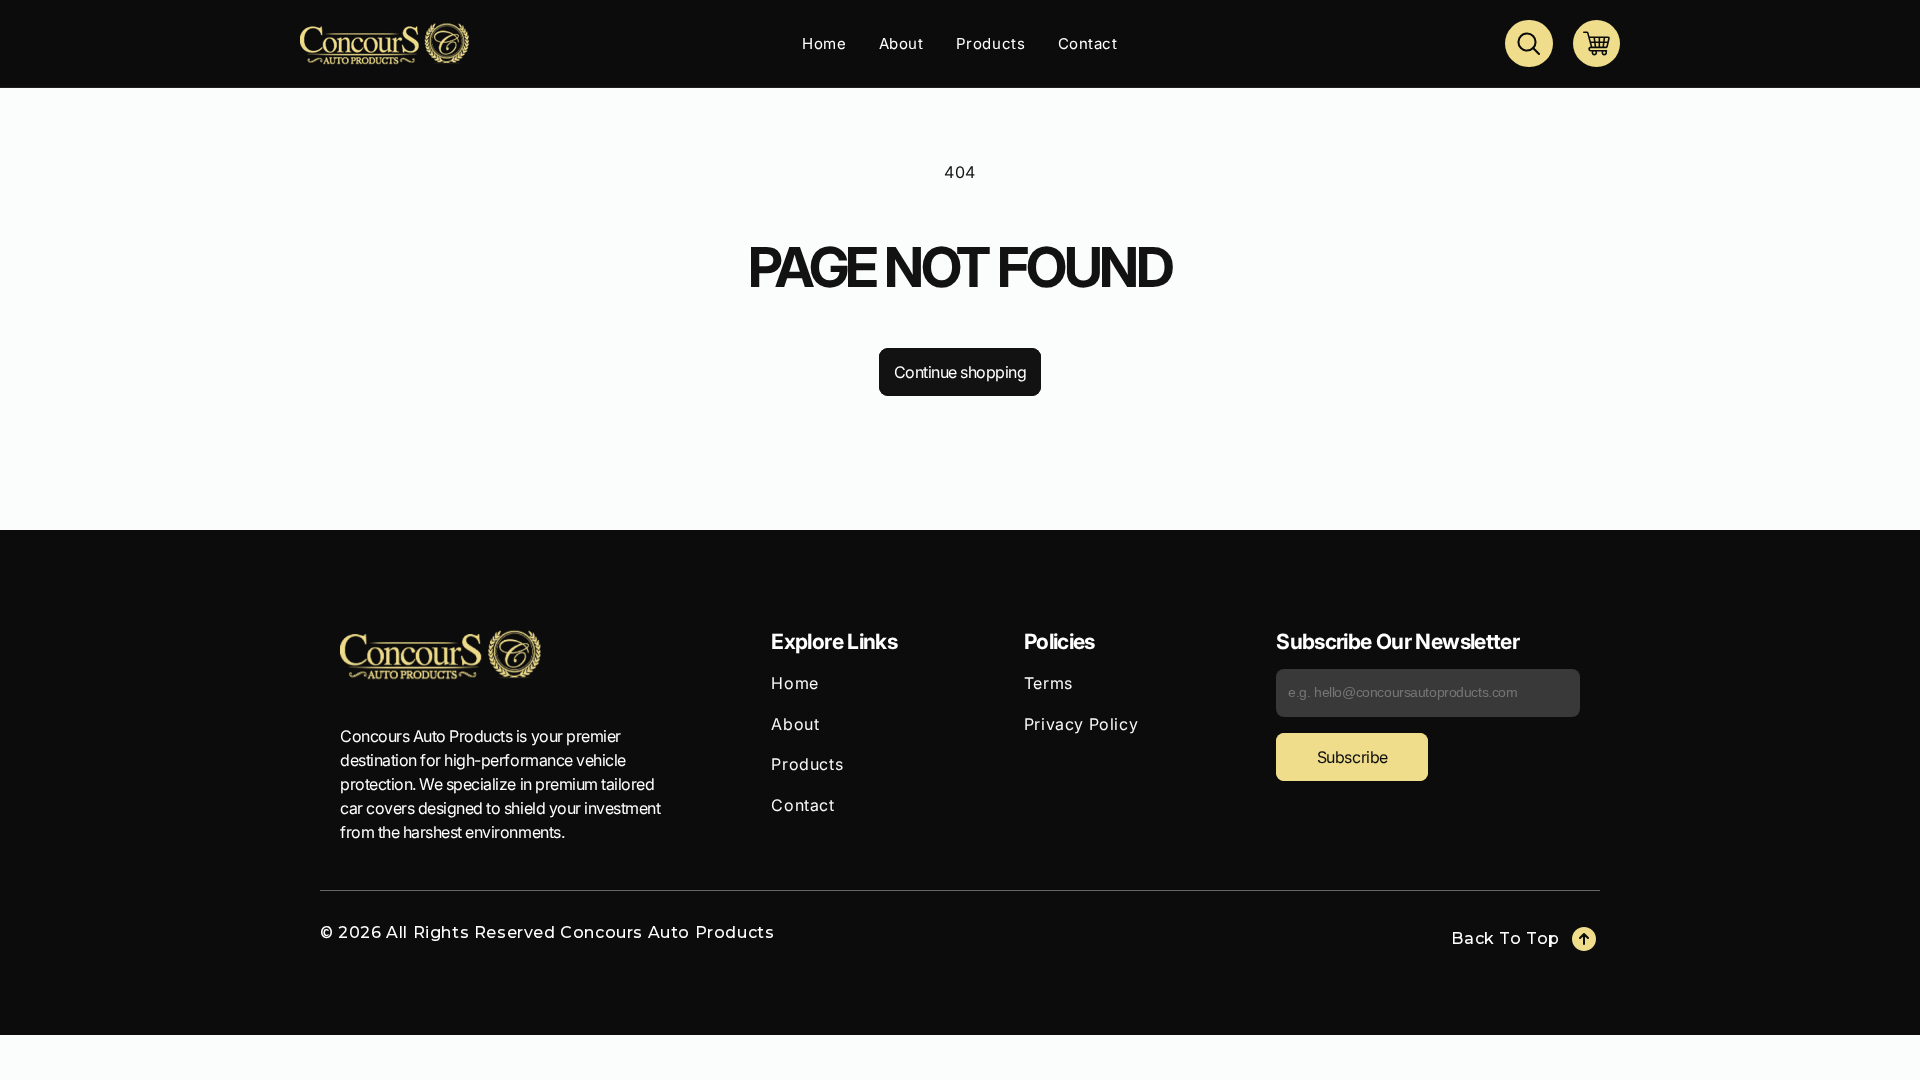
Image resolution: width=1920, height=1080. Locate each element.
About (795, 724)
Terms (1048, 683)
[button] (1528, 43)
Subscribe (1352, 757)
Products (807, 764)
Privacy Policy (1081, 724)
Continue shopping (960, 372)
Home (794, 683)
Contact (802, 805)
